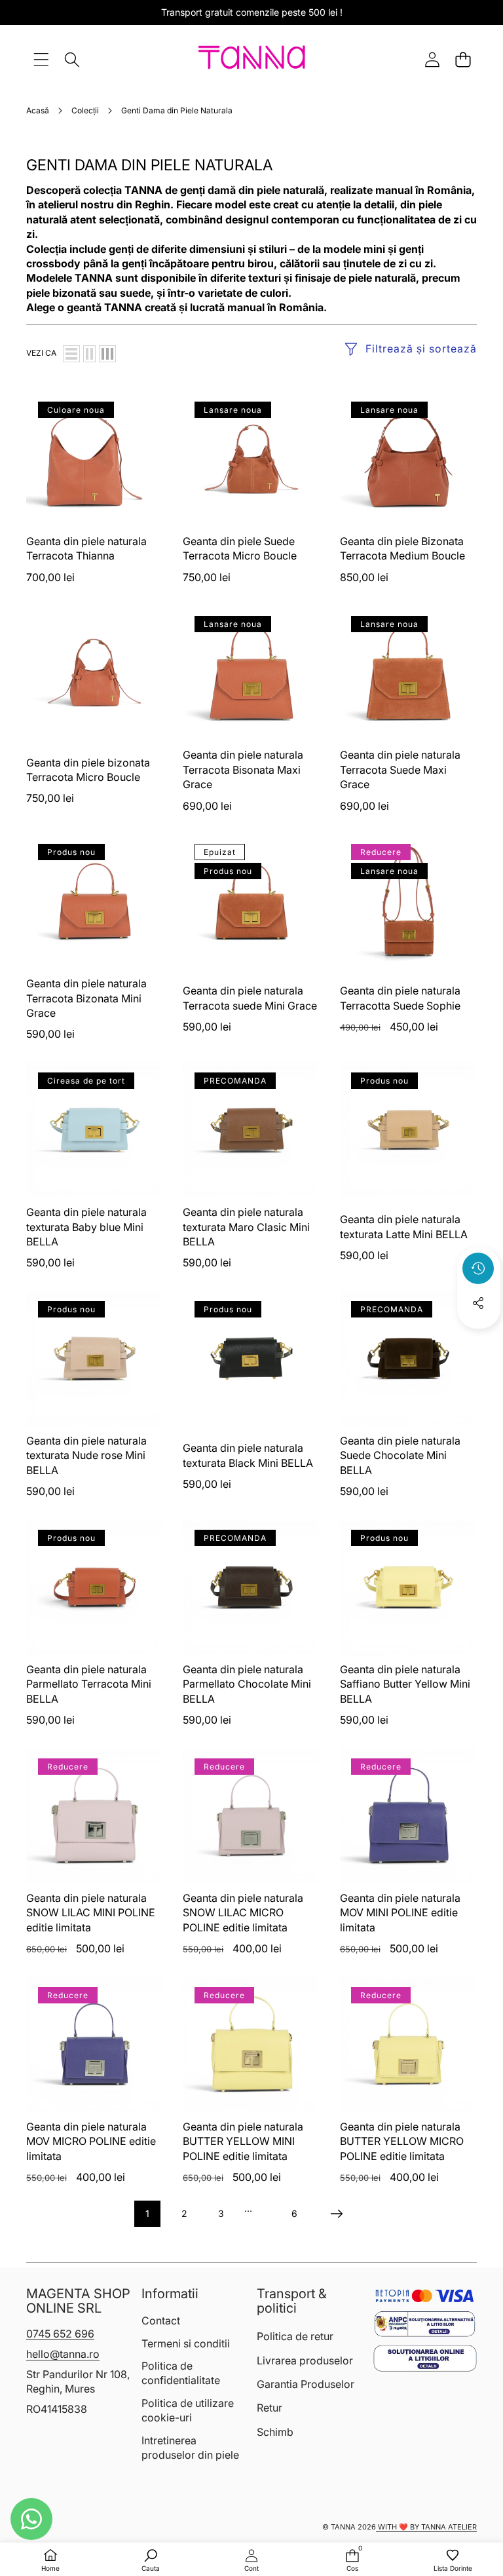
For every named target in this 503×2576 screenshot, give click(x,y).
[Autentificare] (432, 59)
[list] (71, 354)
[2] (89, 354)
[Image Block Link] (425, 2324)
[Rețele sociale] (478, 1303)
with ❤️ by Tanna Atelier (426, 2527)
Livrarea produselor (305, 2360)
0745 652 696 (60, 2334)
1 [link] (147, 2213)
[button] (463, 59)
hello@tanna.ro (63, 2354)
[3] (107, 354)
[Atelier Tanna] (252, 60)
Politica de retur (295, 2336)
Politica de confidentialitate (181, 2373)
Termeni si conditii (186, 2343)
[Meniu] (41, 59)
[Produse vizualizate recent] (478, 1268)
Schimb (275, 2432)
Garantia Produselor (306, 2384)
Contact (161, 2320)
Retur (270, 2408)
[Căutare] (72, 59)
